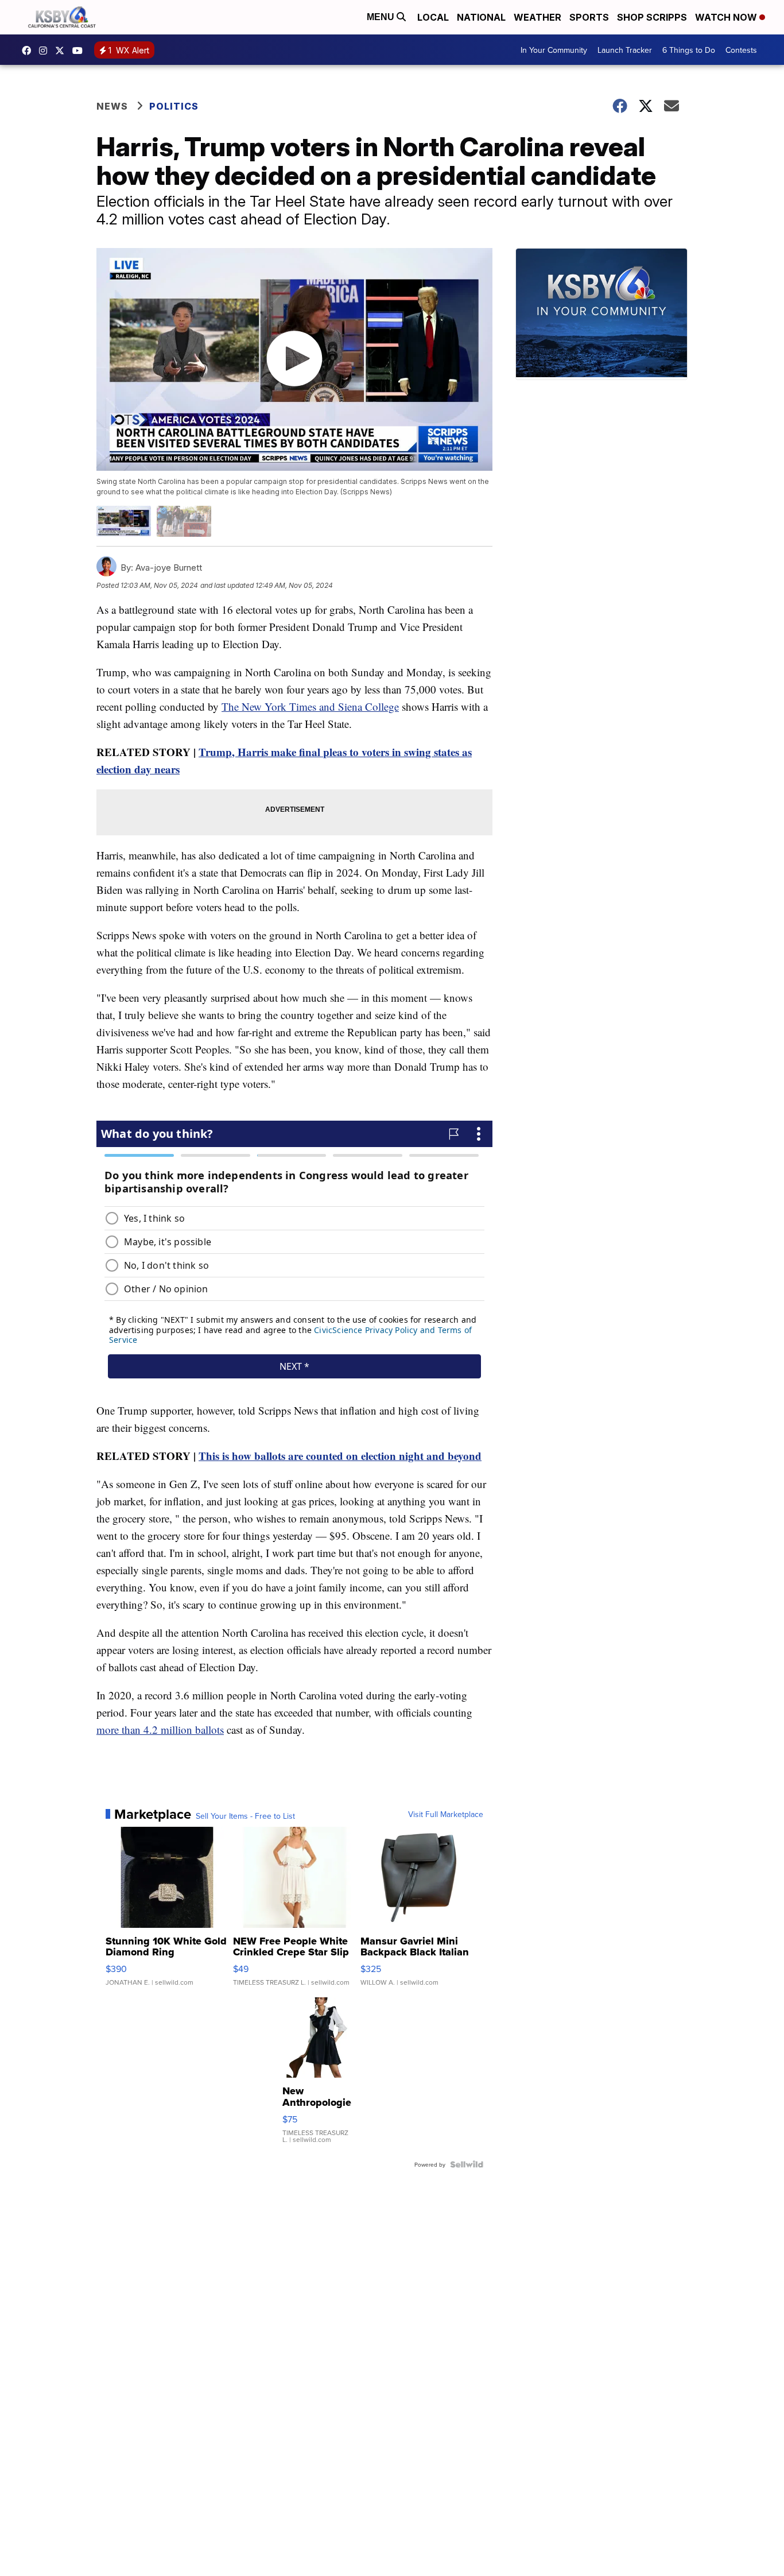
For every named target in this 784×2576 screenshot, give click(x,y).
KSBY (63, 51)
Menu (382, 17)
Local (433, 17)
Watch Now (727, 17)
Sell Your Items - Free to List (245, 1816)
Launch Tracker (625, 50)
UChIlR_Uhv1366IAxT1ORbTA (80, 51)
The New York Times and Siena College (310, 706)
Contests (741, 50)
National (481, 17)
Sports (589, 17)
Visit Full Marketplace (446, 1814)
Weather (537, 17)
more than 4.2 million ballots (160, 1729)
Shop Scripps (652, 17)
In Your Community (554, 50)
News (112, 106)
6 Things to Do (689, 50)
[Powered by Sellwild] (467, 2164)
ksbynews (29, 51)
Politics (174, 106)
